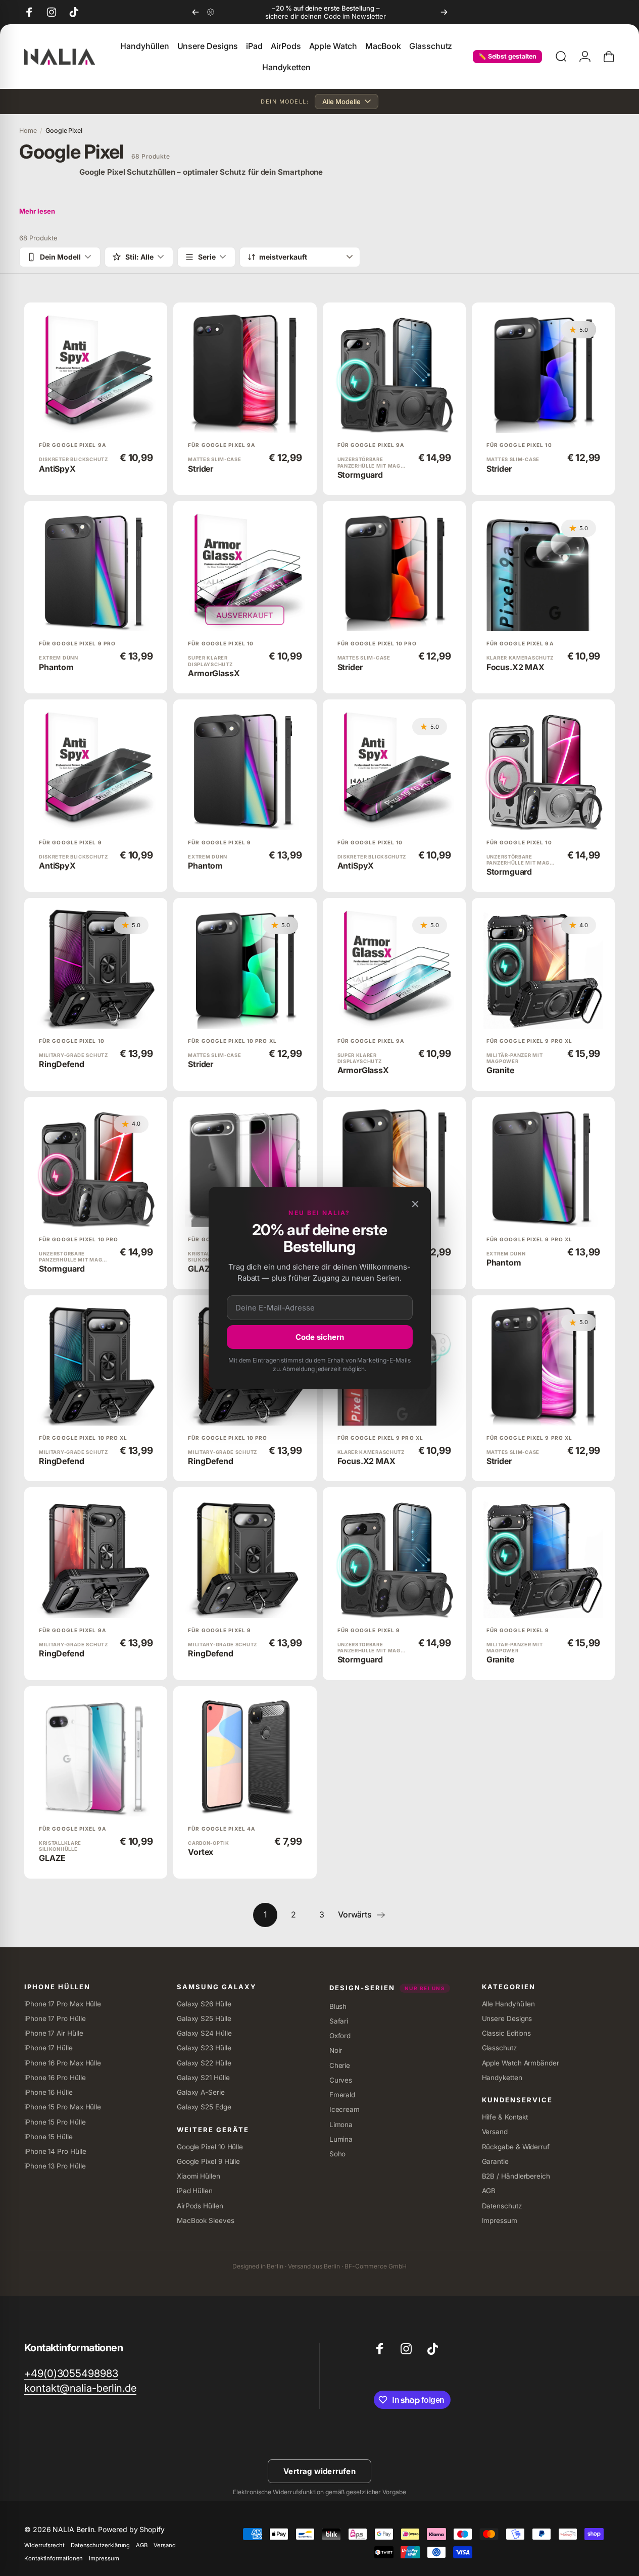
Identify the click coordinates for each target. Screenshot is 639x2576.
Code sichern (320, 1337)
